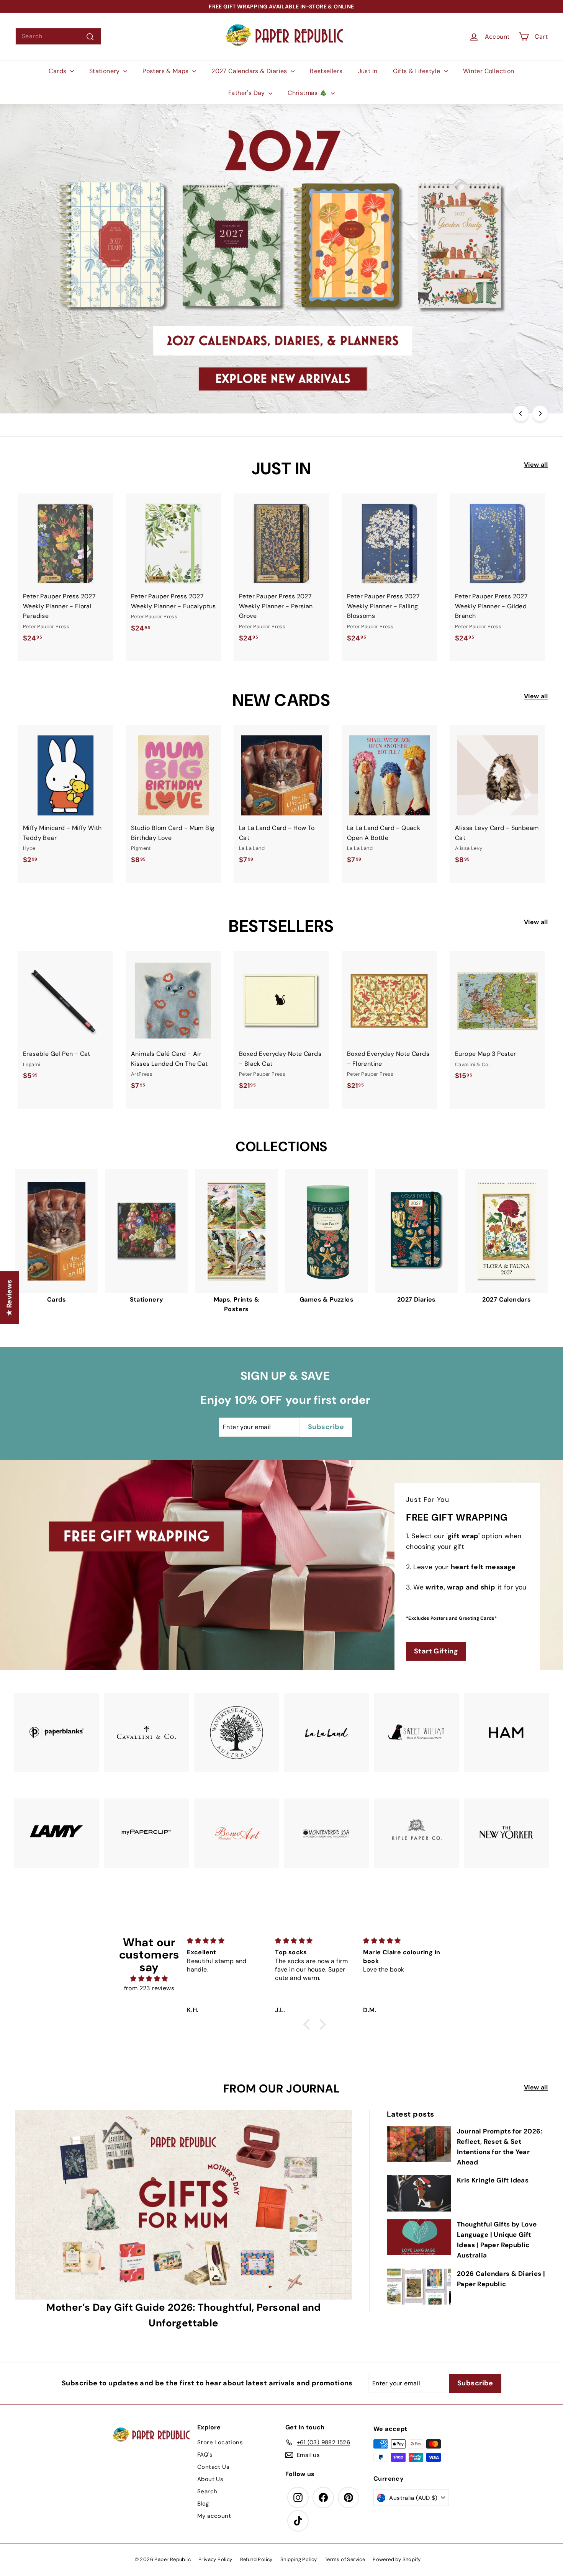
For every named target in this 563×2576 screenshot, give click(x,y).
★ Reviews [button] (9, 1297)
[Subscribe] (254, 1316)
